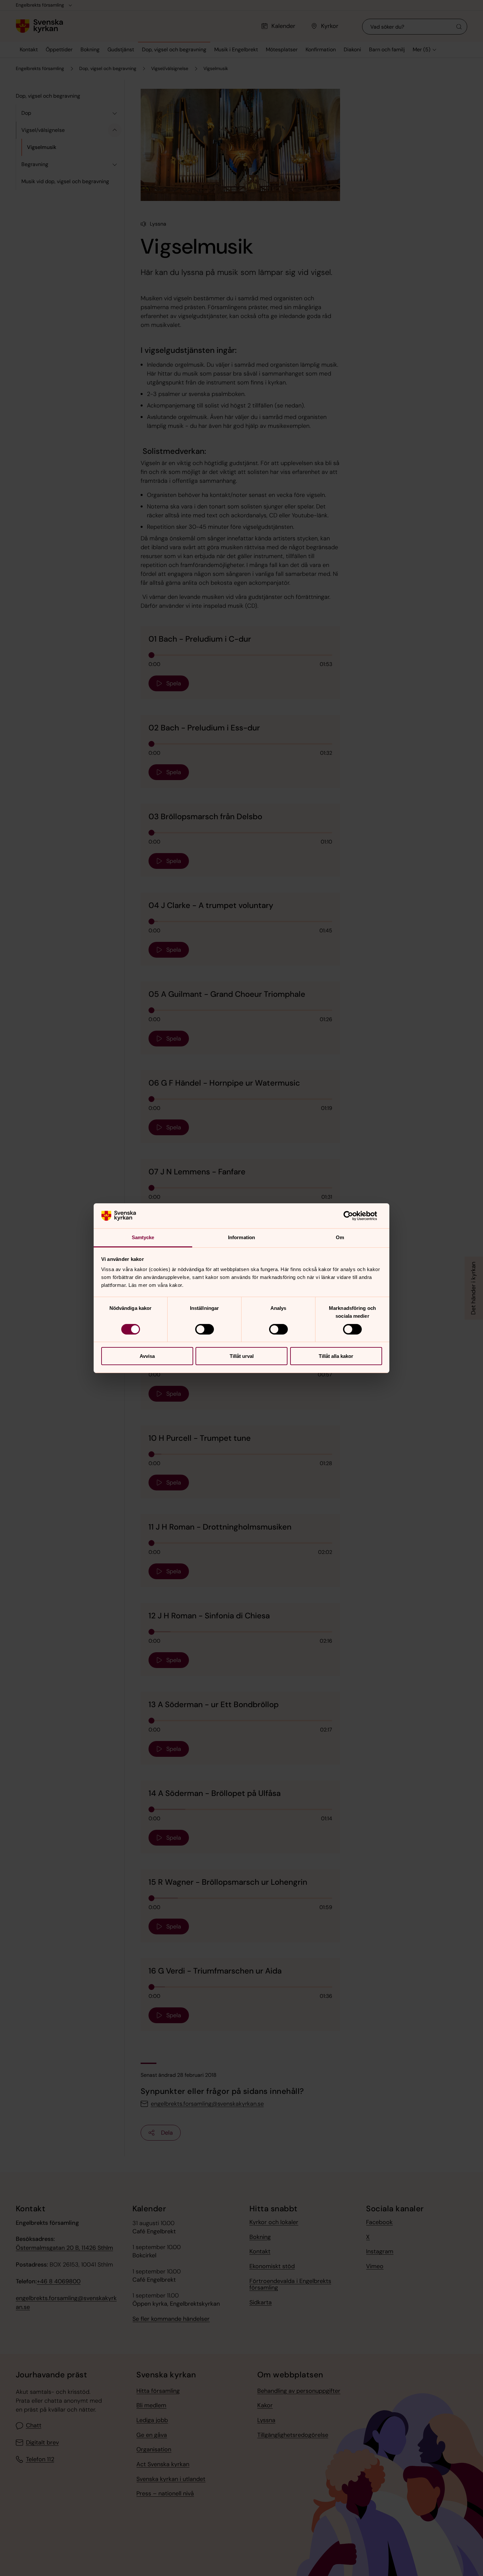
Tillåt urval (242, 1356)
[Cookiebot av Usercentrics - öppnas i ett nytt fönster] (353, 1216)
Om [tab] (340, 1237)
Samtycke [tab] (143, 1237)
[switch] (205, 1329)
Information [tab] (241, 1237)
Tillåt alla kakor (336, 1356)
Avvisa (147, 1356)
